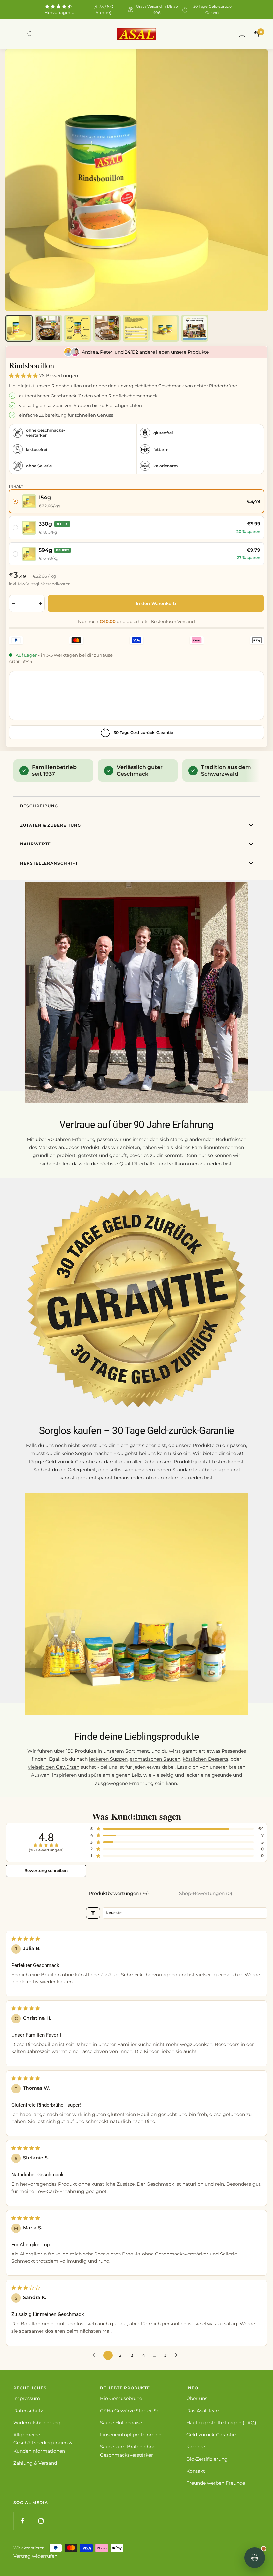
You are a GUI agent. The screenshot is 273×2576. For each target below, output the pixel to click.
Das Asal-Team (204, 2411)
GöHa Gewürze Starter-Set (131, 2411)
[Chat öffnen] (255, 2558)
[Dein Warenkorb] (256, 34)
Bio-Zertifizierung (207, 2459)
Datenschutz (28, 2411)
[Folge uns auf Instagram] (41, 2521)
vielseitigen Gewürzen (54, 1767)
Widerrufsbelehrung (37, 2423)
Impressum (27, 2398)
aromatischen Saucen (155, 1759)
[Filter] (93, 1913)
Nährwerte (35, 844)
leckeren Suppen (108, 1759)
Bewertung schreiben (46, 1871)
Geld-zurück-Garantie (211, 2435)
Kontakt (196, 2471)
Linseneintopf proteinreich (131, 2435)
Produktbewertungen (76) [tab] (119, 1893)
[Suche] (30, 34)
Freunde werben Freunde (216, 2483)
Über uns (197, 2398)
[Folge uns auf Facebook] (22, 2521)
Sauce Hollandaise (121, 2423)
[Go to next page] (178, 2355)
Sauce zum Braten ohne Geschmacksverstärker (128, 2451)
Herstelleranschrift (49, 863)
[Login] (242, 34)
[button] (24, 376)
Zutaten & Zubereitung (50, 825)
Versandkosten (56, 584)
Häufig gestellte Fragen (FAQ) (221, 2423)
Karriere (196, 2447)
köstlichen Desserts (206, 1759)
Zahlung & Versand (35, 2463)
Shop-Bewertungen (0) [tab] (206, 1893)
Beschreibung (39, 806)
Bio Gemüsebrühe (121, 2398)
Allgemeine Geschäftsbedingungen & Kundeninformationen (43, 2443)
